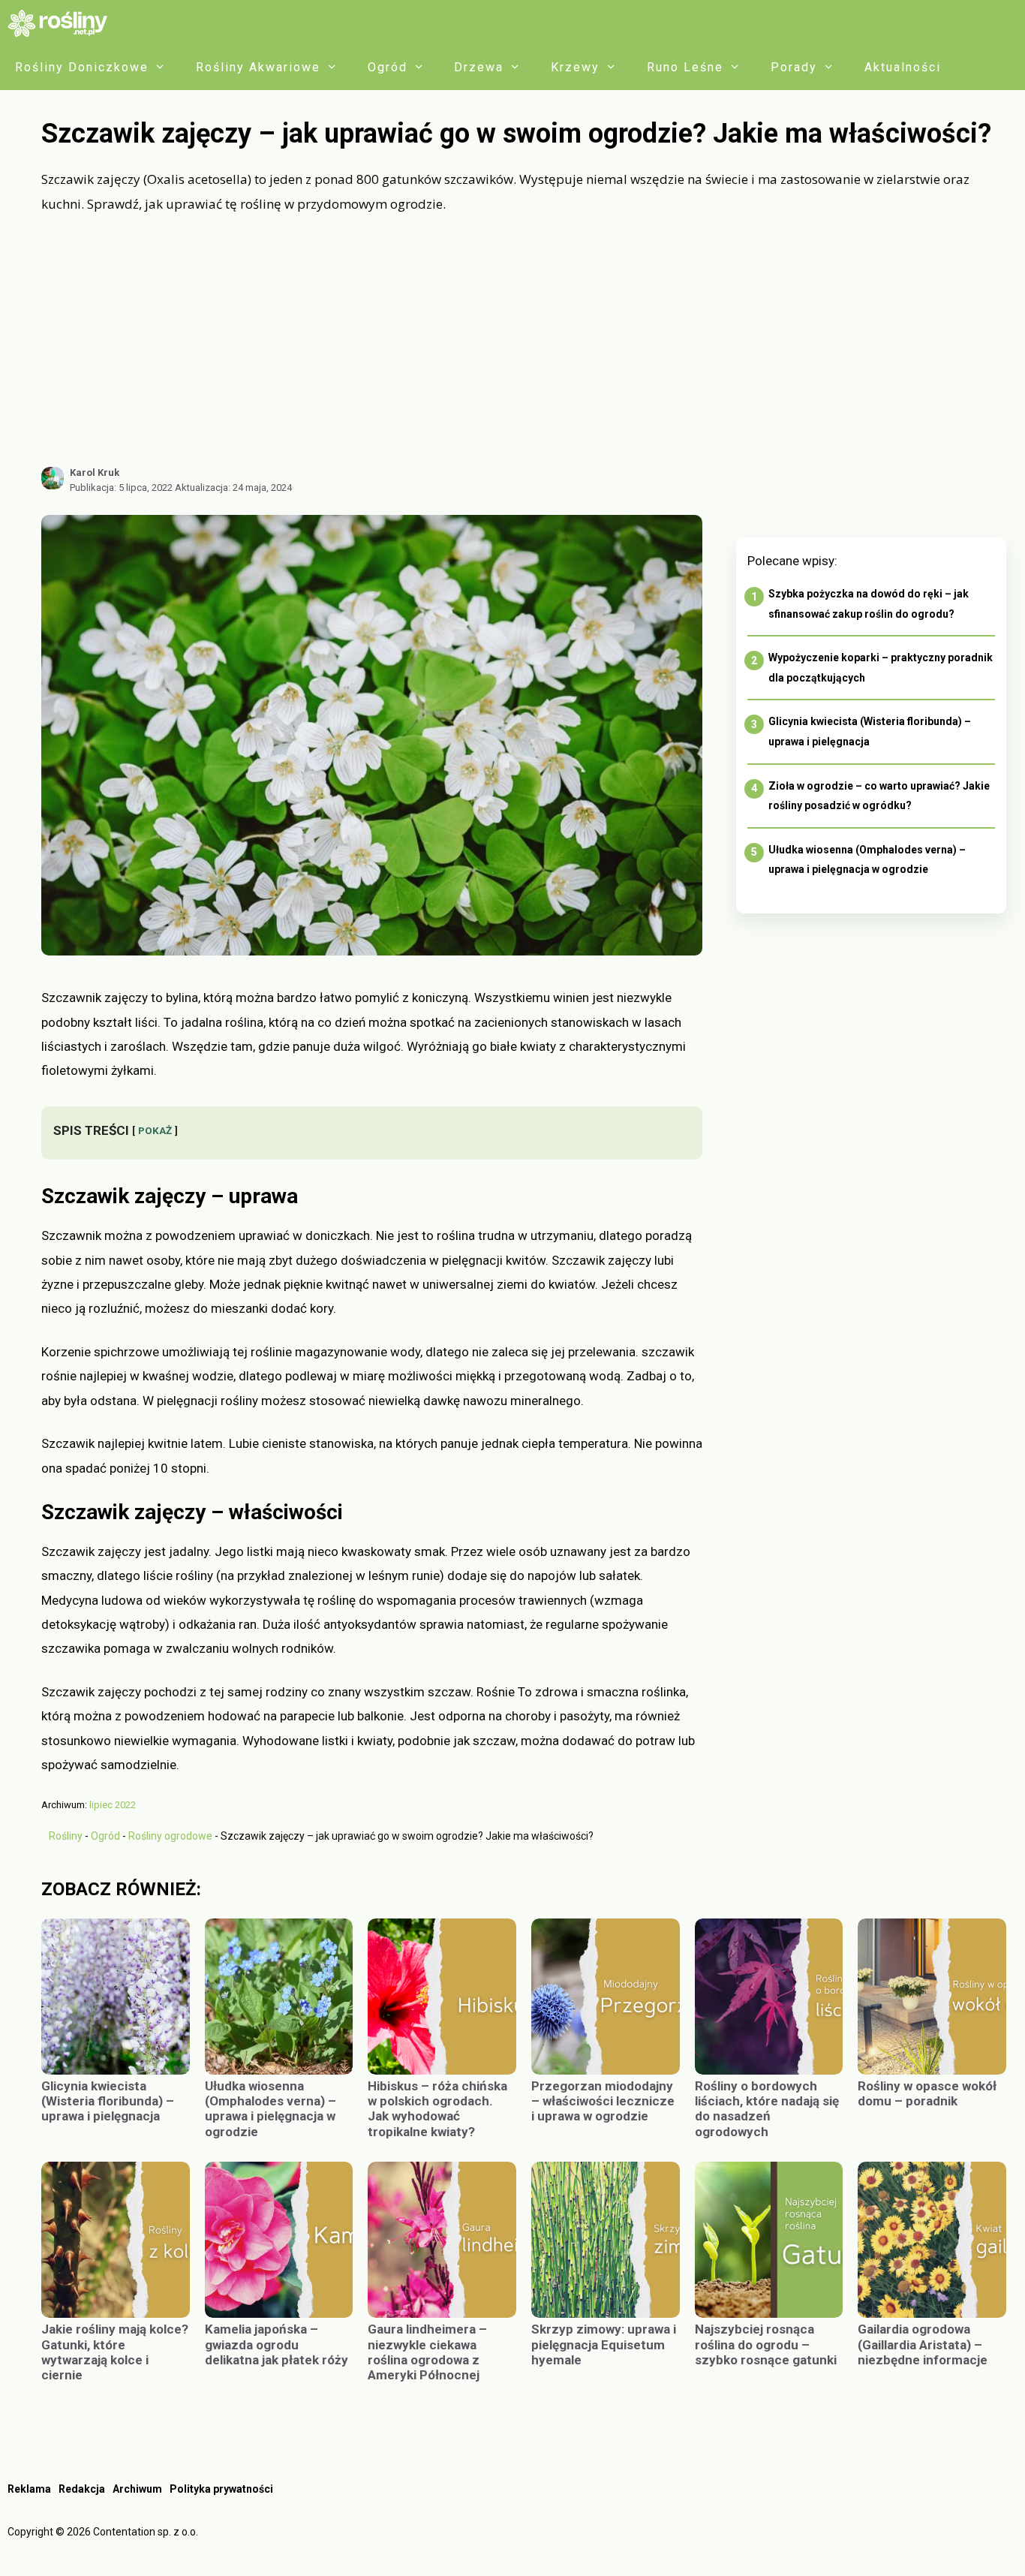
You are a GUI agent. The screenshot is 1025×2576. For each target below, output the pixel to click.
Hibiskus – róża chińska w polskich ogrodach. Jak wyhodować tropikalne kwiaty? (437, 2109)
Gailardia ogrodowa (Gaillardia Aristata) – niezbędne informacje (923, 2344)
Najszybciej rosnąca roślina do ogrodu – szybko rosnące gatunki (767, 2344)
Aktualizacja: (233, 488)
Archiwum (137, 2489)
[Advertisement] (524, 340)
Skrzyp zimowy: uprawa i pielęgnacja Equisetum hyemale (604, 2344)
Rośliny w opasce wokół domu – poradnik (927, 2093)
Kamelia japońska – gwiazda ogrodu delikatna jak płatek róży (277, 2344)
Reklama (29, 2489)
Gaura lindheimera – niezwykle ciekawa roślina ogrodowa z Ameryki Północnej (427, 2352)
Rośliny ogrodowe (170, 1836)
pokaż (155, 1130)
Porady (794, 67)
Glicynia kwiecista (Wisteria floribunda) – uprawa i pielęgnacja (108, 2101)
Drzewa (479, 67)
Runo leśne (685, 67)
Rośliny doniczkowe (82, 67)
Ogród (388, 67)
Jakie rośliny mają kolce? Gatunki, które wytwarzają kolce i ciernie (115, 2352)
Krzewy (575, 67)
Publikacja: (121, 488)
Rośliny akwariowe (258, 67)
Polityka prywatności (221, 2489)
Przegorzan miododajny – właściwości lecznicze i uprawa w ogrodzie (603, 2101)
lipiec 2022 (113, 1805)
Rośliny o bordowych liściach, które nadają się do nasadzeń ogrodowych (767, 2109)
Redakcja (82, 2489)
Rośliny (66, 1836)
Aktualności (903, 67)
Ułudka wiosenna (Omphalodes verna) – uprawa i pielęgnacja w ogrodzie (271, 2109)
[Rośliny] (63, 23)
